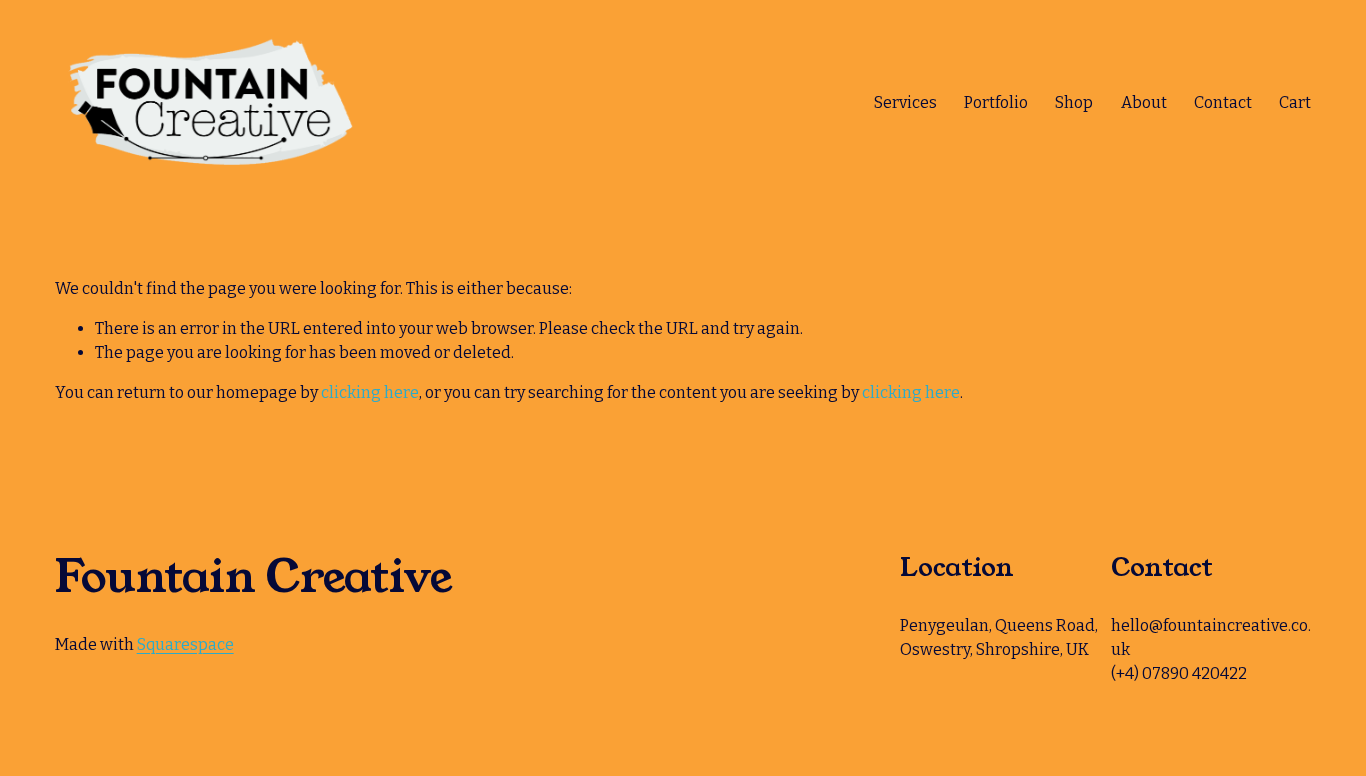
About (1144, 102)
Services (905, 102)
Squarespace (185, 644)
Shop (1074, 102)
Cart (1295, 102)
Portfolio (996, 102)
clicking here (370, 392)
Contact (1223, 102)
